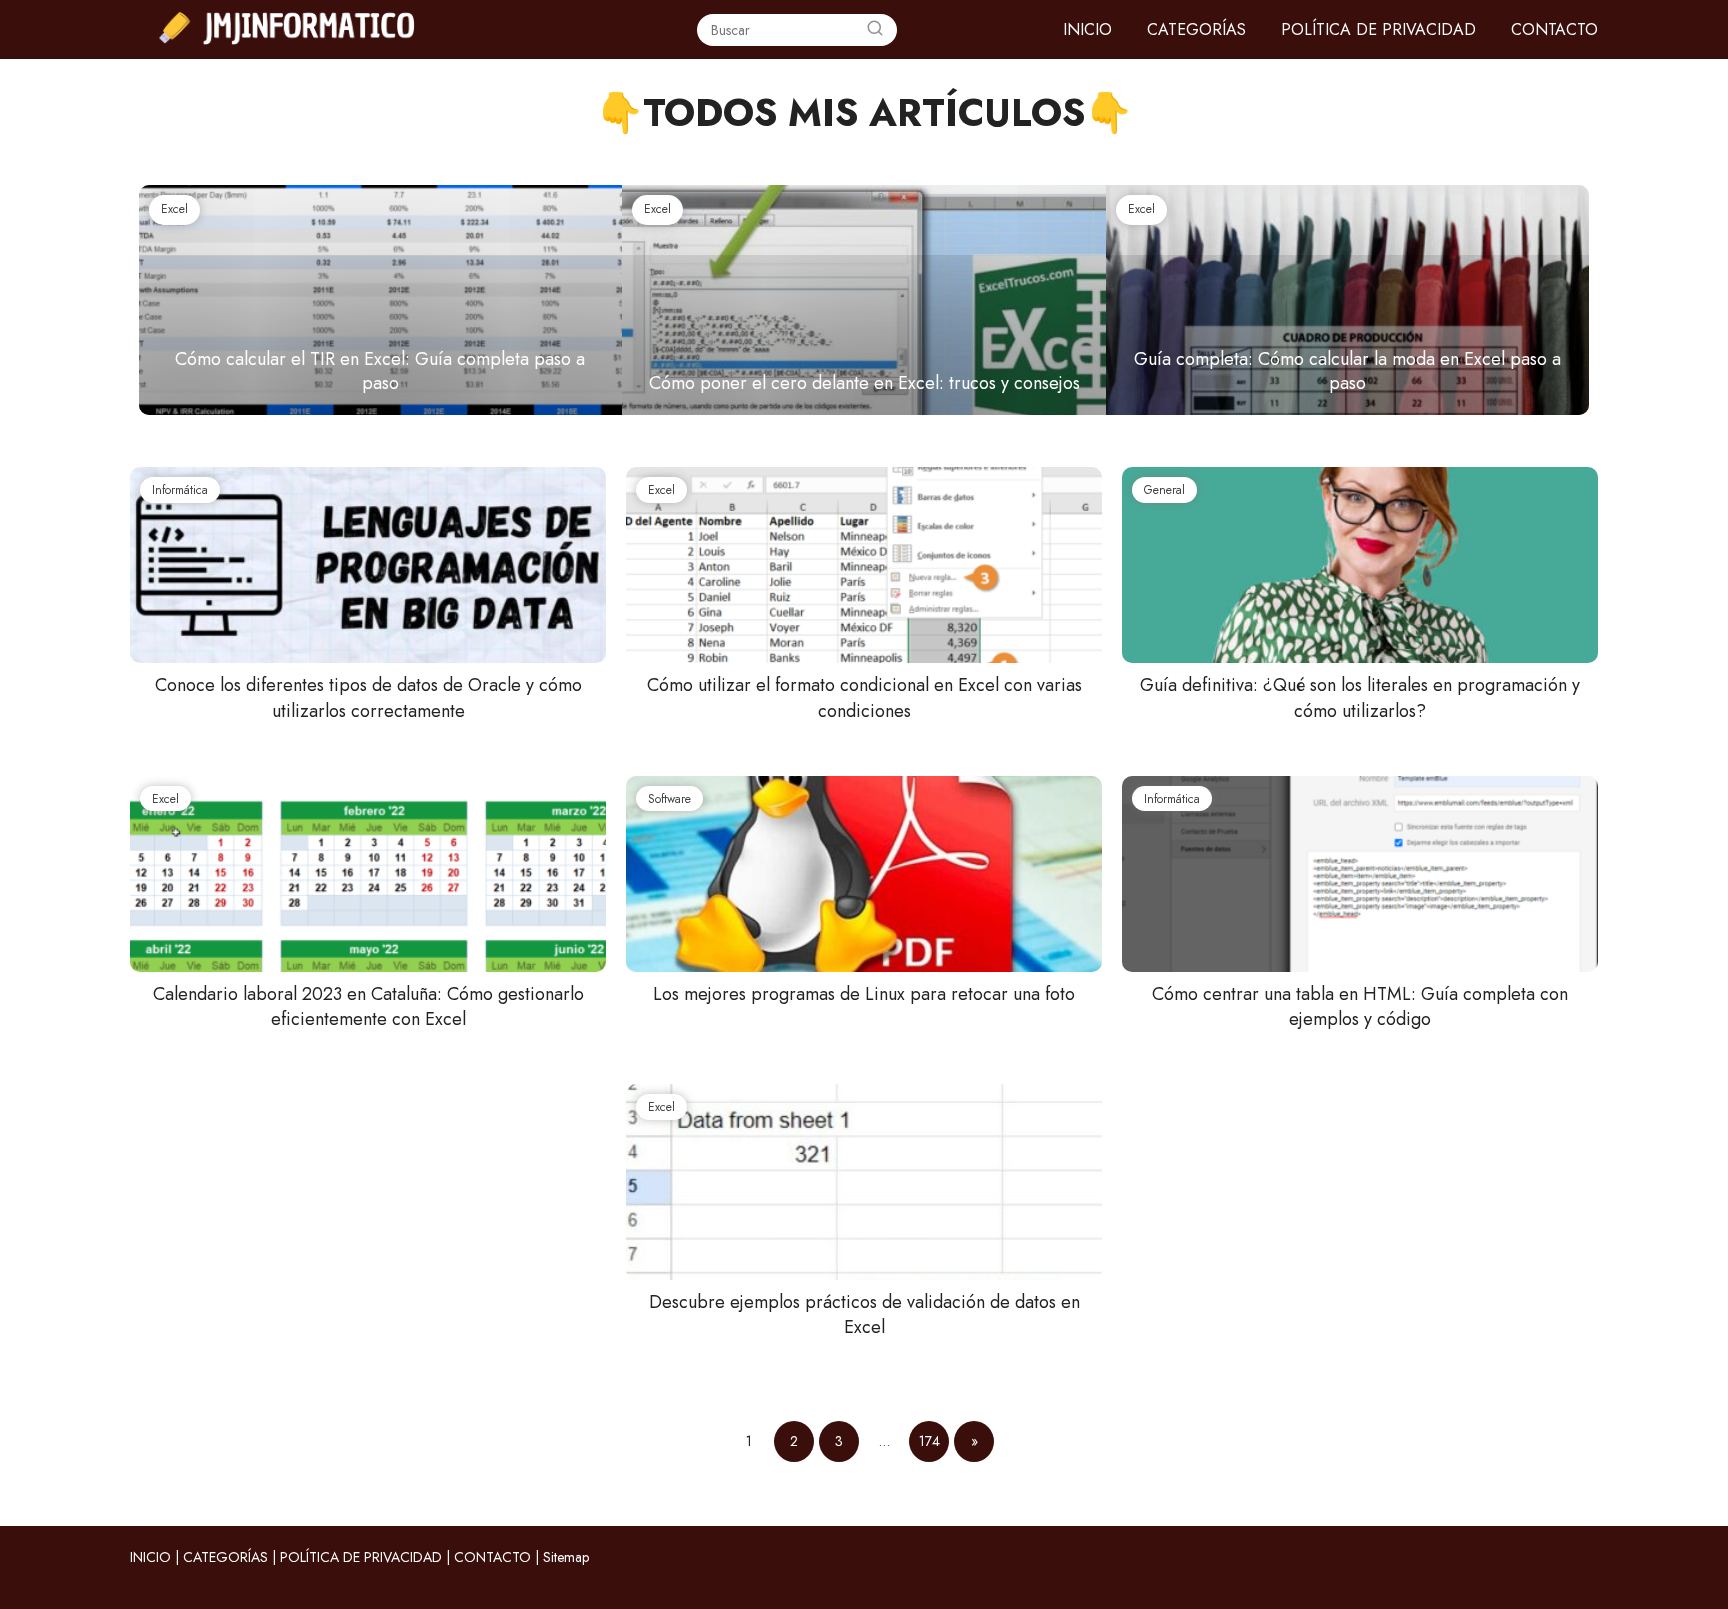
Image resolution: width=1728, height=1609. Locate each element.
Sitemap (566, 1557)
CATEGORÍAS (1196, 29)
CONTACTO (1554, 29)
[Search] (875, 30)
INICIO (1087, 29)
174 (929, 1441)
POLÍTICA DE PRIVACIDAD (1378, 29)
